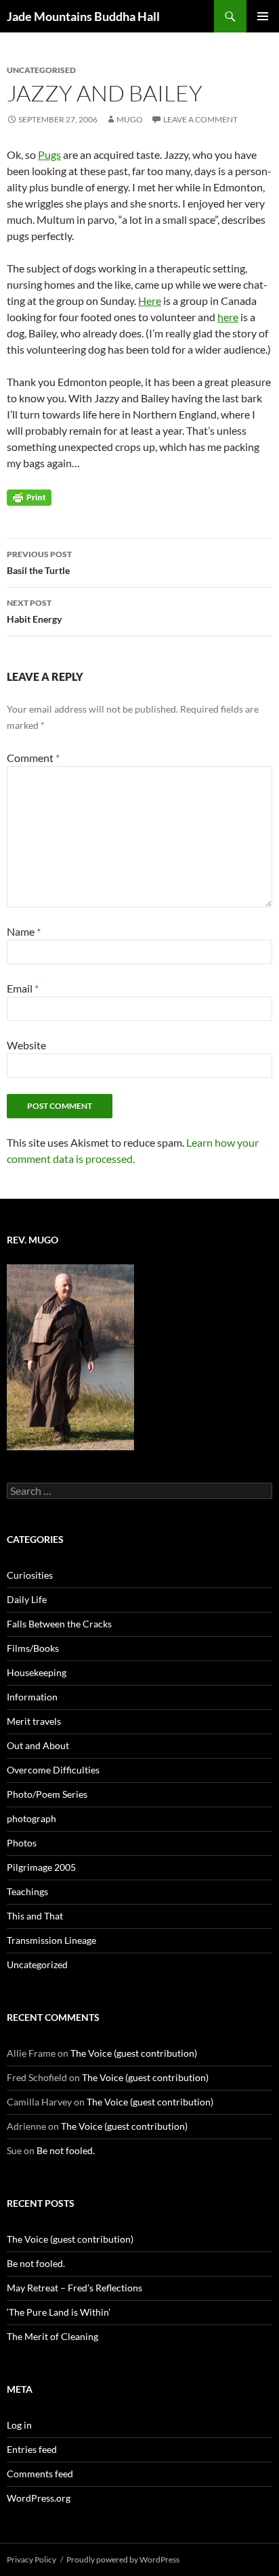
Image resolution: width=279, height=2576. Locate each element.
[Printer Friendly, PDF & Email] (29, 497)
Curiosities (30, 1575)
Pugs (49, 154)
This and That (35, 1916)
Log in (19, 2425)
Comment (33, 758)
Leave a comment (200, 119)
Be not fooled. (66, 2150)
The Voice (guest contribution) (134, 2053)
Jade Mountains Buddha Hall (83, 16)
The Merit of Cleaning (52, 2336)
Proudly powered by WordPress (123, 2559)
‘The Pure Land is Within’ (59, 2312)
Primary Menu (263, 16)
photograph (31, 1818)
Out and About (38, 1745)
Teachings (27, 1891)
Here (150, 301)
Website (26, 1045)
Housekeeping (37, 1672)
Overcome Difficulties (53, 1770)
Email (23, 988)
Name (24, 931)
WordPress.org (39, 2498)
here (228, 317)
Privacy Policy (31, 2559)
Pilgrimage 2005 (41, 1867)
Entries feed (32, 2449)
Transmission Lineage (51, 1940)
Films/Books (33, 1648)
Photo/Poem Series (47, 1794)
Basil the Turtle (39, 563)
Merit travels (34, 1721)
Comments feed (40, 2474)
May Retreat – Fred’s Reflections (74, 2288)
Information (32, 1697)
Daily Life (27, 1599)
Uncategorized (37, 1964)
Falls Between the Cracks (59, 1624)
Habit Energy (34, 611)
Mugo (130, 119)
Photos (22, 1843)
